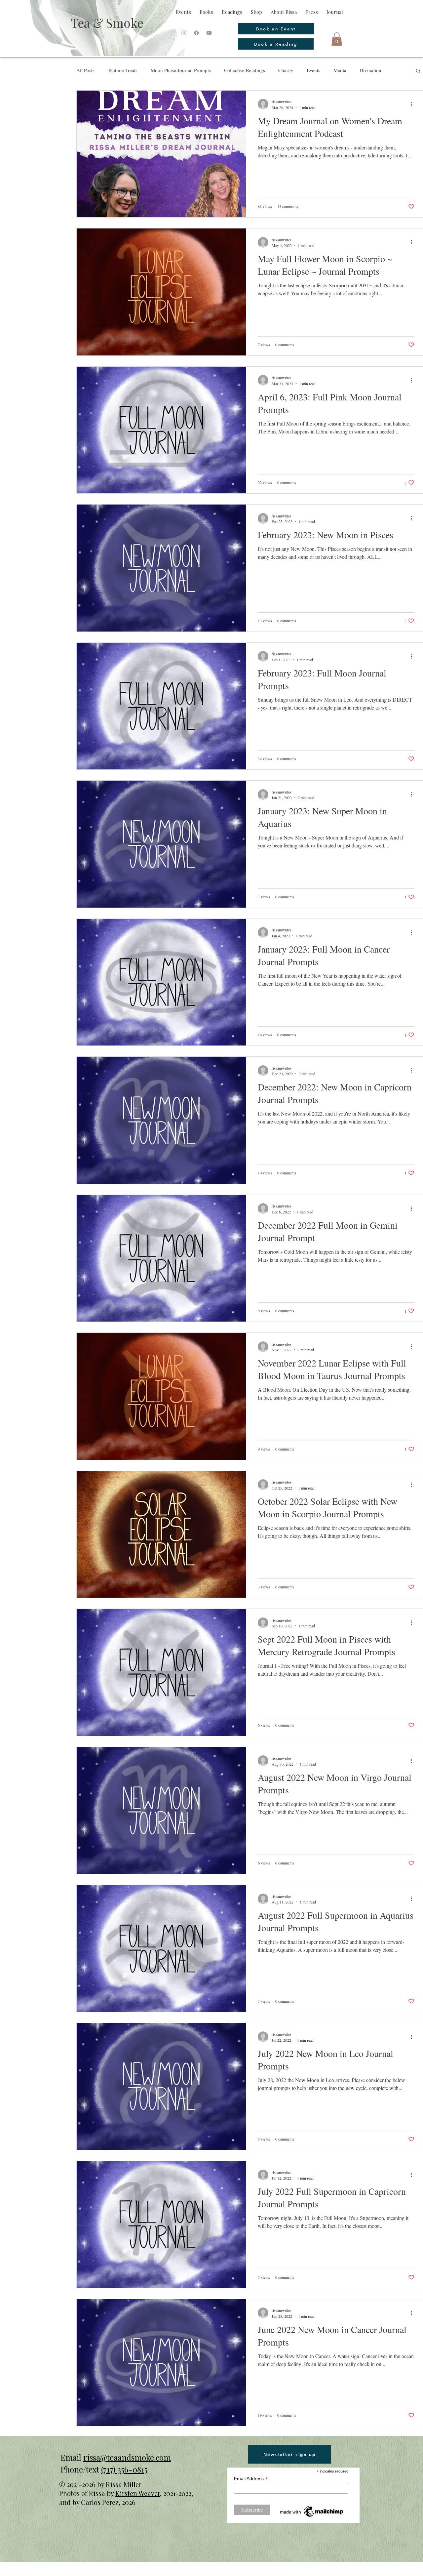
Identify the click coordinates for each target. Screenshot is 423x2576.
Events (313, 70)
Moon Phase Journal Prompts (181, 70)
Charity (286, 70)
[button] (337, 39)
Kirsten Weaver (138, 2493)
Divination (370, 70)
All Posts (85, 70)
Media (340, 70)
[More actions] (413, 104)
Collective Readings (245, 70)
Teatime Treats (123, 70)
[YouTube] (209, 33)
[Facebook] (196, 33)
